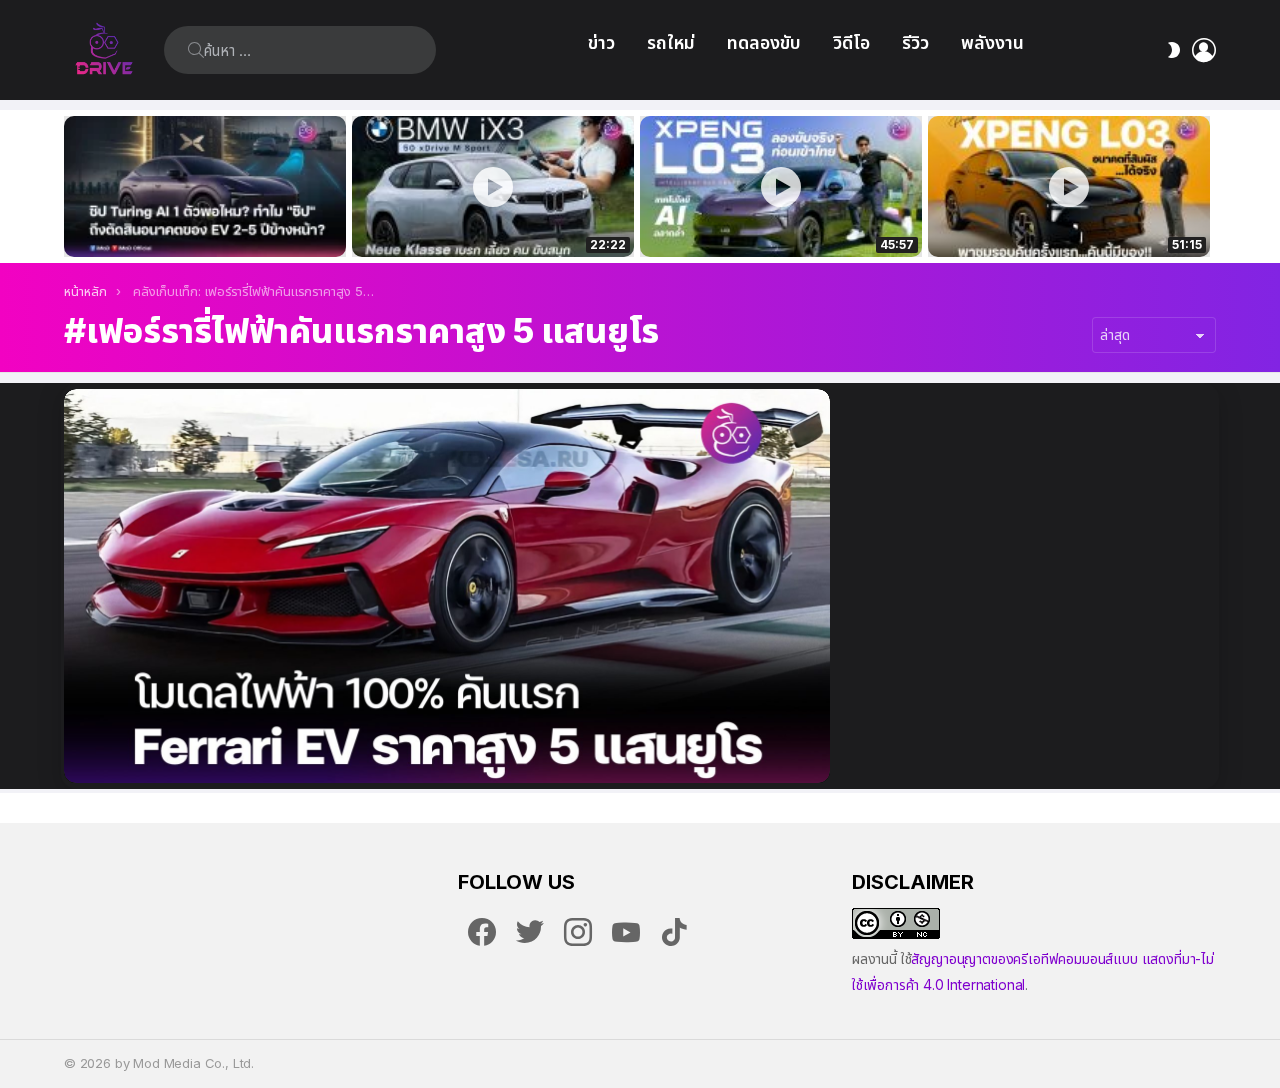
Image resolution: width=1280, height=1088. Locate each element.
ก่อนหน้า (74, 186)
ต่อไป (1206, 186)
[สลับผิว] (1174, 50)
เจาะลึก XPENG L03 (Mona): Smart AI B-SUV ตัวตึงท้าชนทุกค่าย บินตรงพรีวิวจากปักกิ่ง (1069, 220)
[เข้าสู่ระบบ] (1204, 50)
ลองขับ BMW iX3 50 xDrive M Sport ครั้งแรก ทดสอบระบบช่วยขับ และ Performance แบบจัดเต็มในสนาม (480, 220)
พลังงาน (992, 42)
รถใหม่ (671, 42)
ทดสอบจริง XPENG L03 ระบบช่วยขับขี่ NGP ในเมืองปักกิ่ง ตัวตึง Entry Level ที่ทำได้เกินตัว (770, 220)
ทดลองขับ (764, 42)
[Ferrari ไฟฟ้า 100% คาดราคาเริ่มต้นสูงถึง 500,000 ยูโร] (447, 586)
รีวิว (915, 42)
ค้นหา (196, 50)
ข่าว (601, 42)
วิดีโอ (851, 42)
